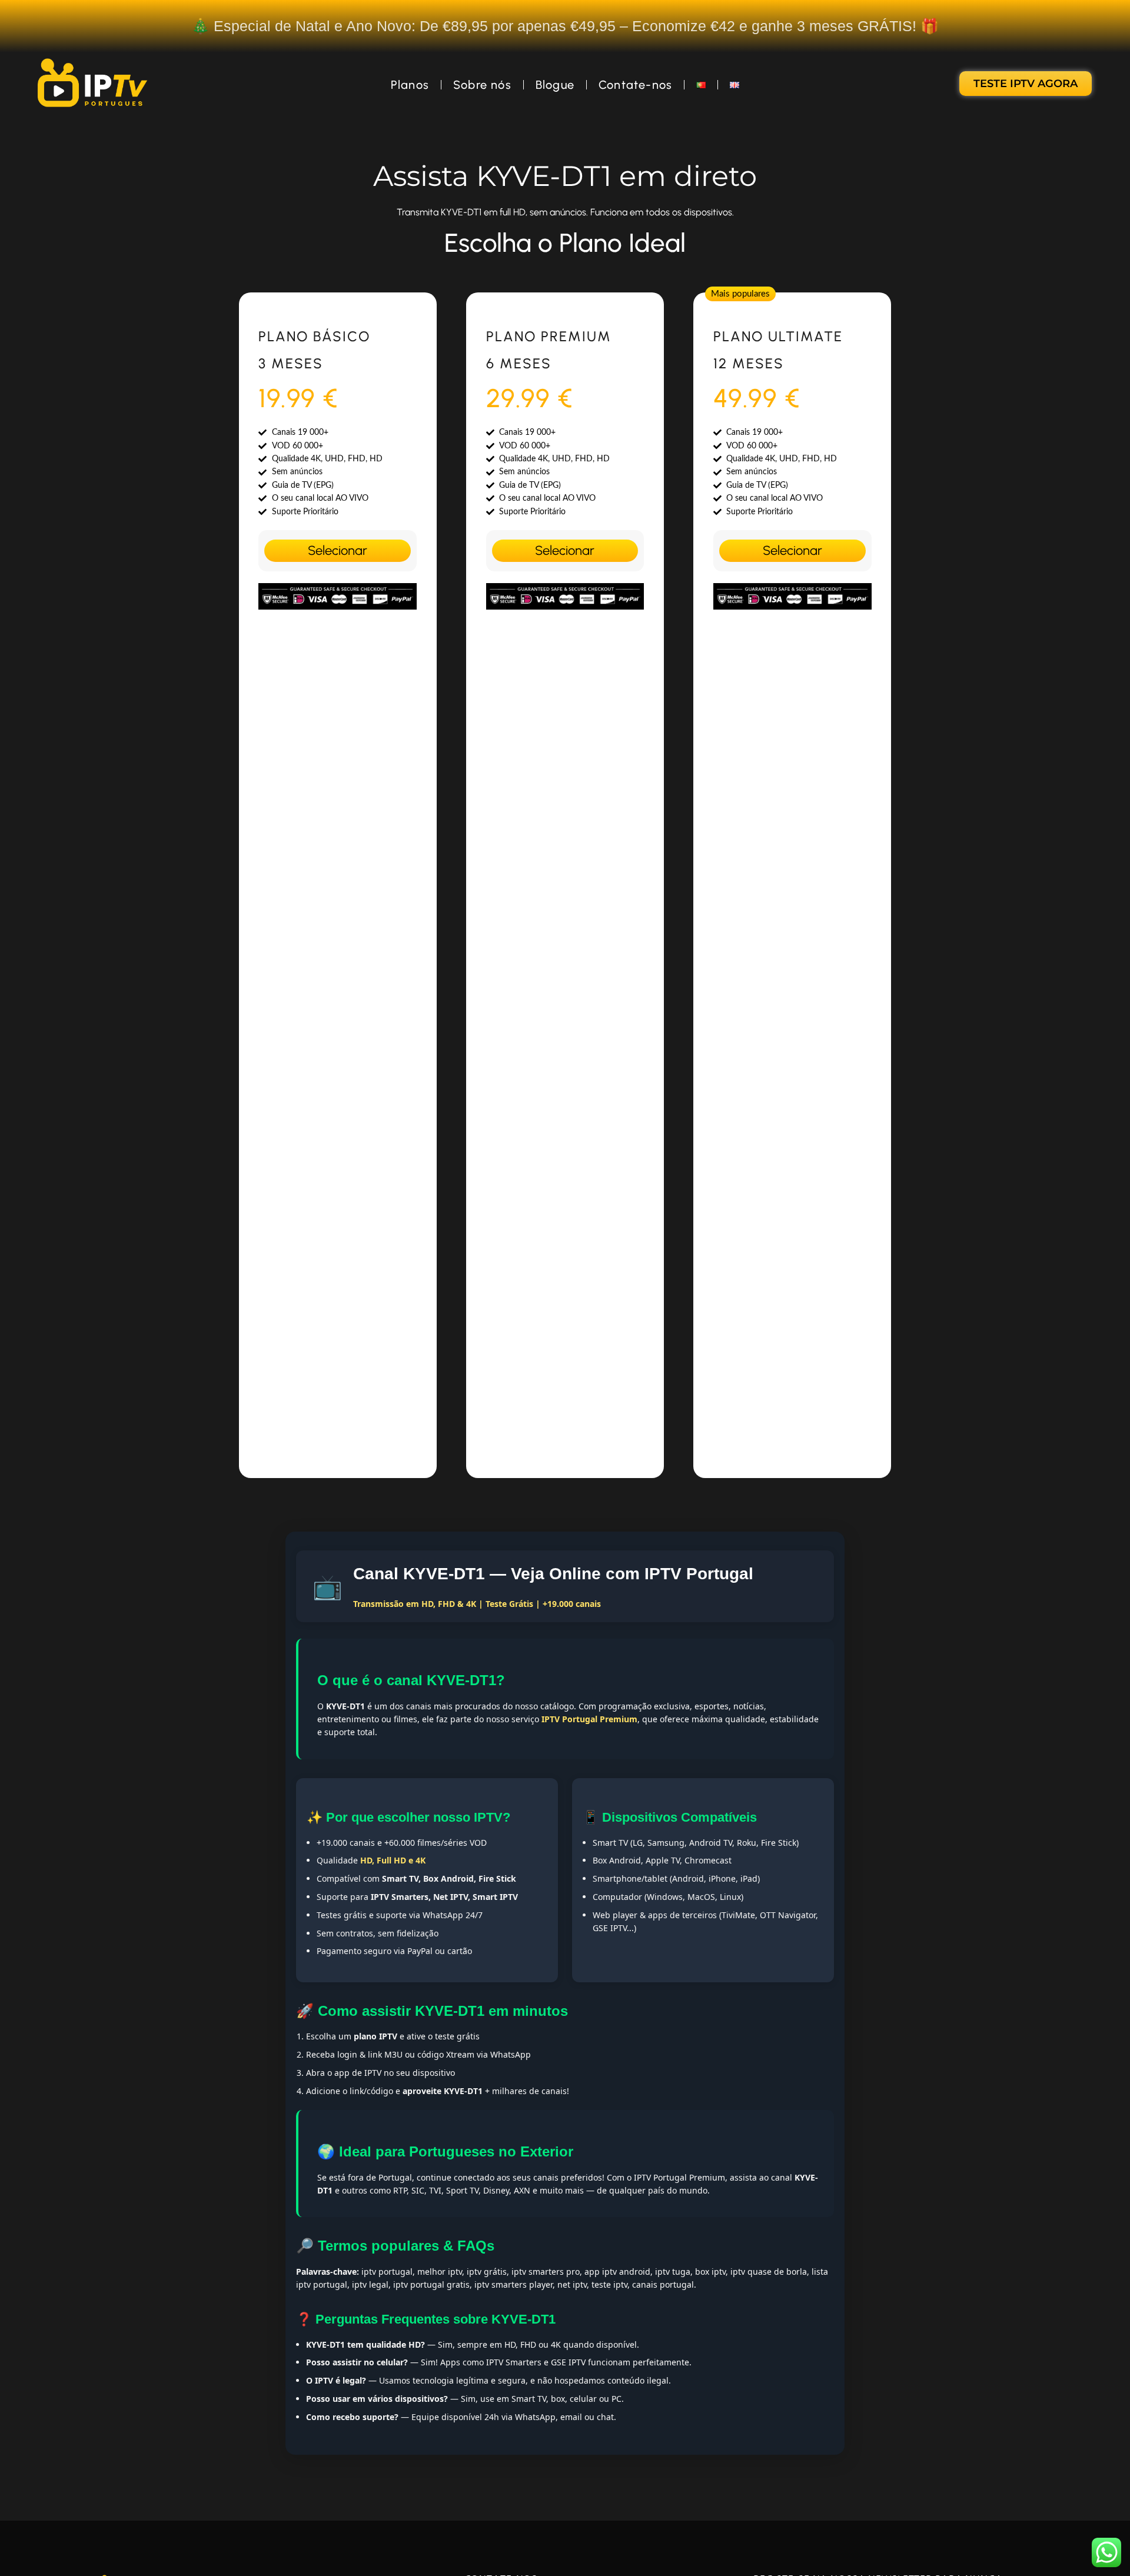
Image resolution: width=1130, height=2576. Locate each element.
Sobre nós (482, 85)
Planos (410, 85)
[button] (740, 294)
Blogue (555, 85)
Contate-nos (635, 85)
